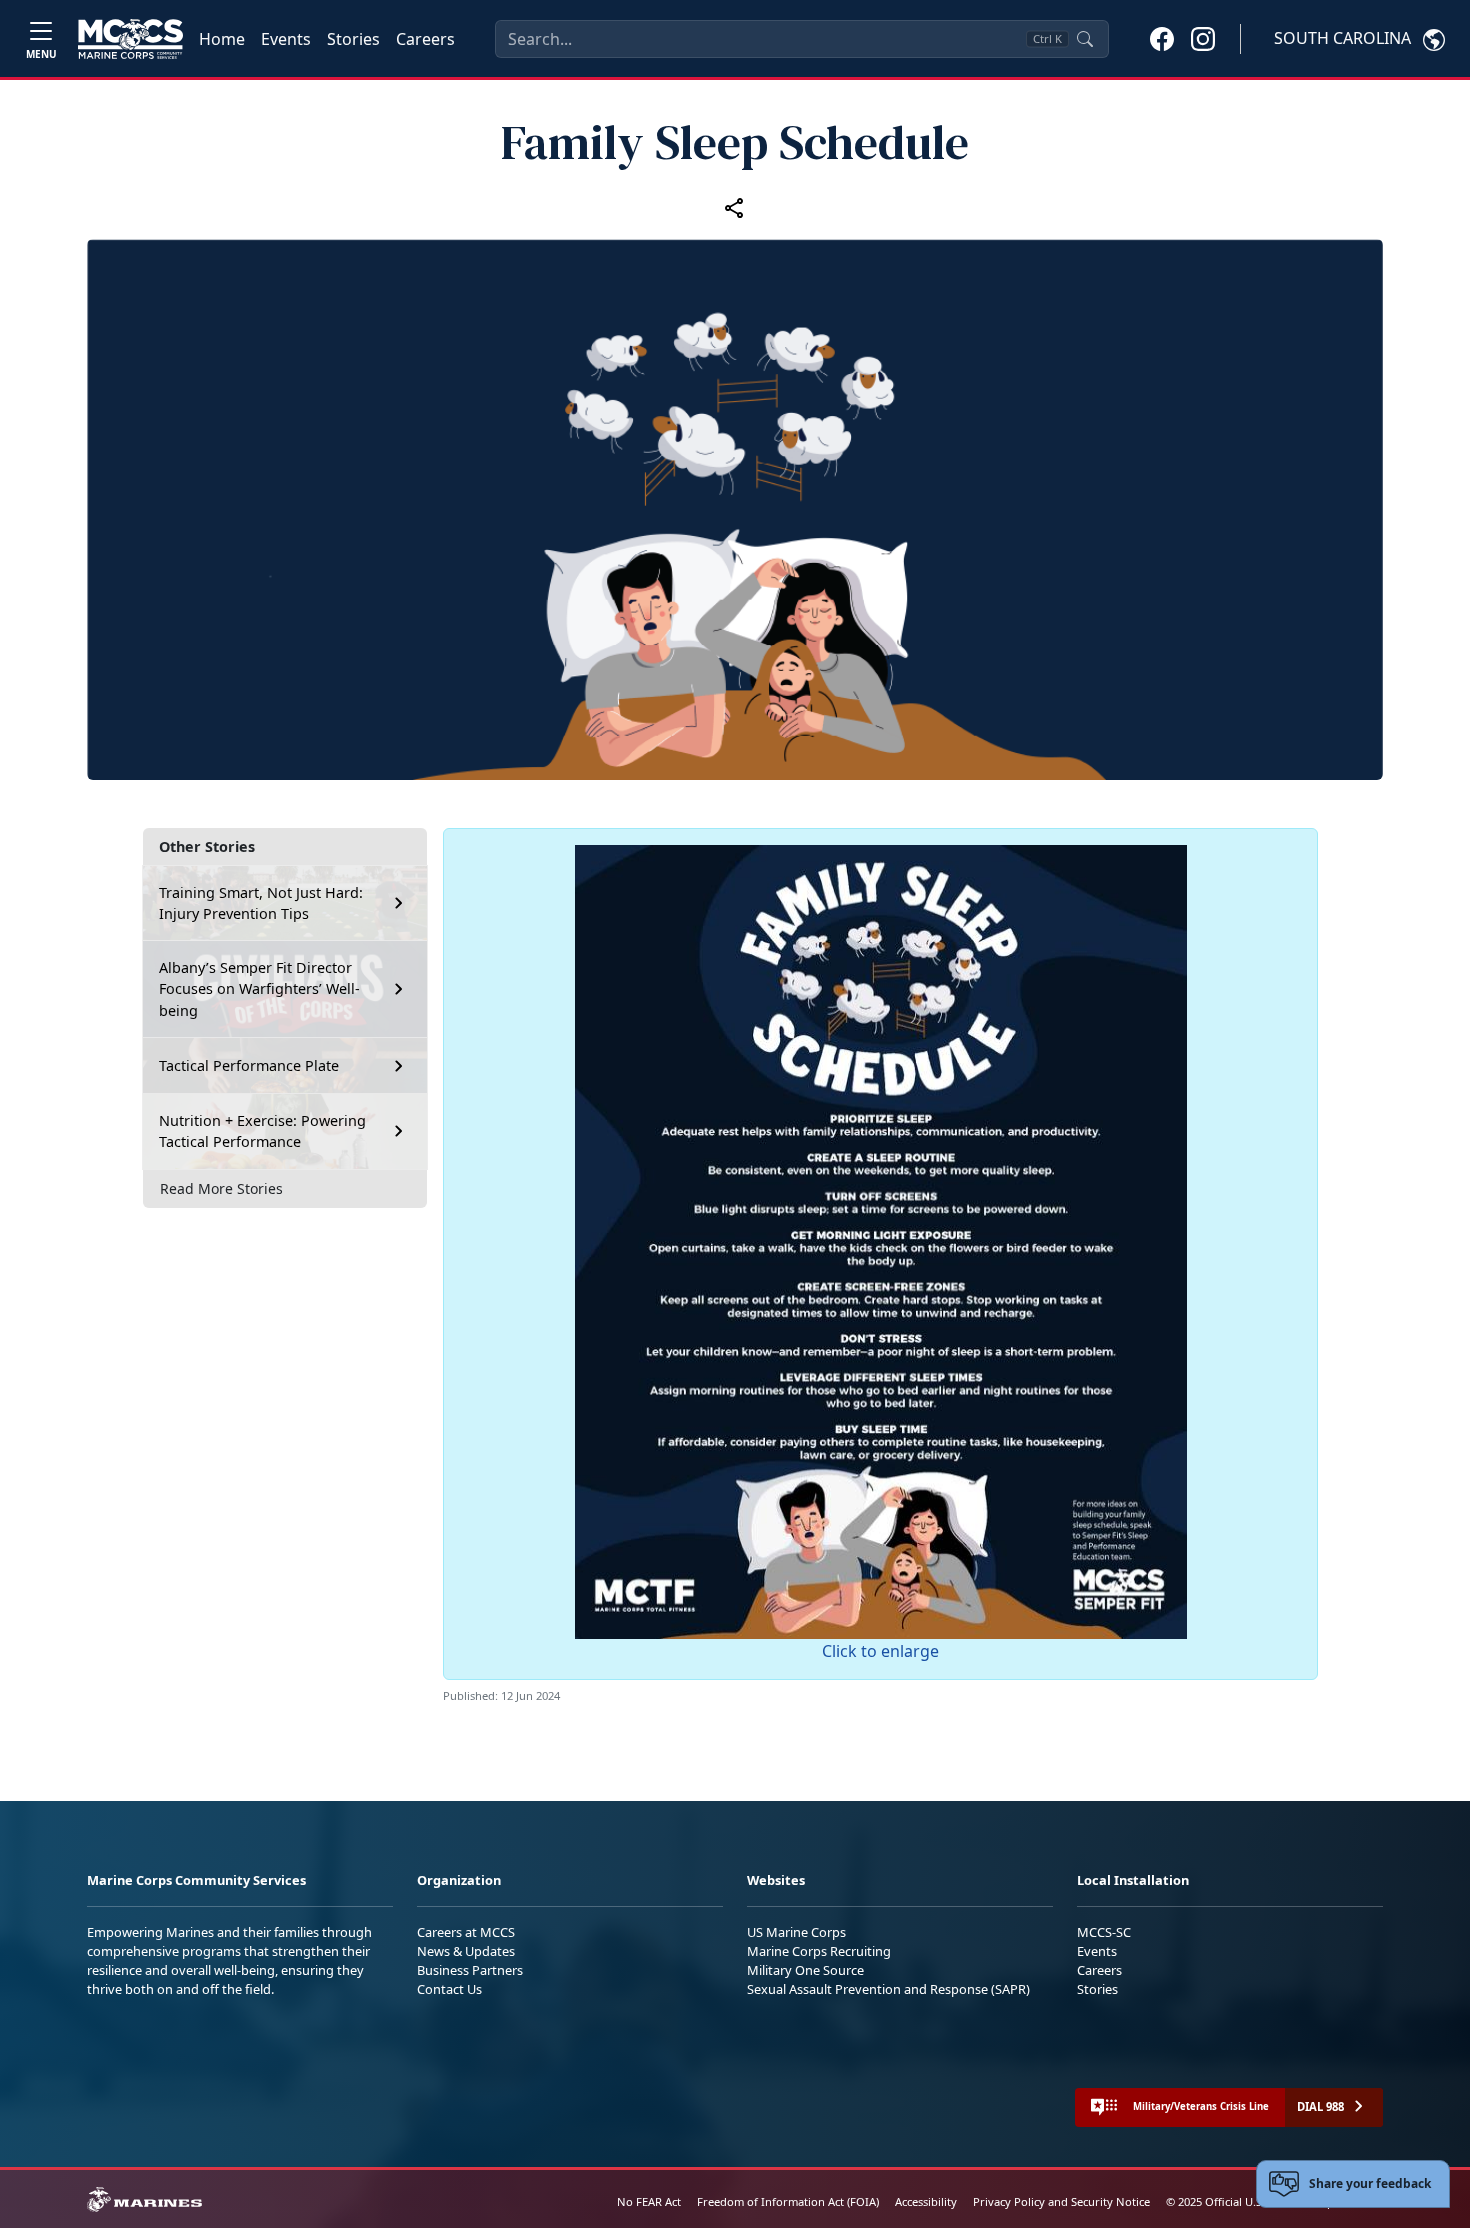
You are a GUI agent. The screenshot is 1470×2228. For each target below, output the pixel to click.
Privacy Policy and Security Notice (1061, 2201)
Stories (353, 39)
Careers (425, 39)
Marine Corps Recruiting (819, 1951)
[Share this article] (735, 208)
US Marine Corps (796, 1932)
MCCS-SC (1104, 1932)
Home (222, 39)
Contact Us (449, 1989)
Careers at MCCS (466, 1932)
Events (286, 39)
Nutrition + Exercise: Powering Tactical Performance (262, 1131)
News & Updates (466, 1951)
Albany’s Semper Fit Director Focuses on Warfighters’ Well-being (259, 989)
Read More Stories (221, 1188)
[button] (1162, 38)
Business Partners (470, 1970)
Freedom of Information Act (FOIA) (788, 2201)
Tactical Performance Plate (249, 1065)
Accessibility (926, 2201)
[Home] (130, 39)
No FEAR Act (649, 2201)
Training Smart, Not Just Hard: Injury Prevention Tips (261, 903)
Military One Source (805, 1970)
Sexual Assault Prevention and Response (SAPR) (888, 1989)
